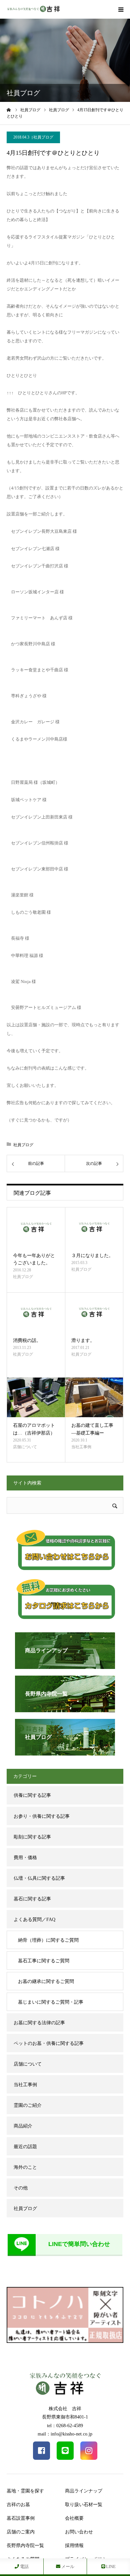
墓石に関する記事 (32, 1899)
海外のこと (25, 2167)
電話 (24, 2567)
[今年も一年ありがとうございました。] (36, 1227)
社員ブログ (43, 137)
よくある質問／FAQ (34, 1920)
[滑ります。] (94, 1312)
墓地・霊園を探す (25, 2491)
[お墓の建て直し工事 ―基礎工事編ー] (94, 1397)
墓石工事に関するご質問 (44, 1961)
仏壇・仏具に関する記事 (39, 1878)
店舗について (25, 1447)
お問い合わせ (79, 2532)
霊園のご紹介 (28, 2105)
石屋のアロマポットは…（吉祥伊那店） (34, 1429)
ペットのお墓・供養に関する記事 (49, 2043)
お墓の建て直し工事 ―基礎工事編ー (92, 1429)
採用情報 (74, 2546)
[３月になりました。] (94, 1227)
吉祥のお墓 (18, 2505)
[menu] (121, 9)
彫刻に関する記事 (32, 1837)
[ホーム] (9, 110)
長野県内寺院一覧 (25, 2546)
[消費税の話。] (36, 1312)
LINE (110, 2567)
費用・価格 (25, 1858)
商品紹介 (23, 2126)
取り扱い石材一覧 (84, 2505)
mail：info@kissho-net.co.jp (65, 2434)
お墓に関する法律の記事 (39, 2023)
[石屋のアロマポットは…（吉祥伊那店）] (36, 1397)
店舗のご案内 (21, 2532)
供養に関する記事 (32, 1795)
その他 (21, 2188)
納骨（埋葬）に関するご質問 (48, 1940)
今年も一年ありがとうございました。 (34, 1259)
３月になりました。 (92, 1256)
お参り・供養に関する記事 (42, 1816)
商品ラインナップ (84, 2491)
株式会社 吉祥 (65, 2409)
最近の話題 (25, 2147)
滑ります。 (83, 1340)
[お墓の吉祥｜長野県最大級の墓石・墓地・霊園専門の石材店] (33, 9)
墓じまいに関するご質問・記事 (51, 2002)
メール (67, 2567)
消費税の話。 (27, 1340)
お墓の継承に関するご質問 (46, 1981)
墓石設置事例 (21, 2518)
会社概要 (74, 2518)
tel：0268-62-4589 (65, 2426)
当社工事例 (81, 1447)
